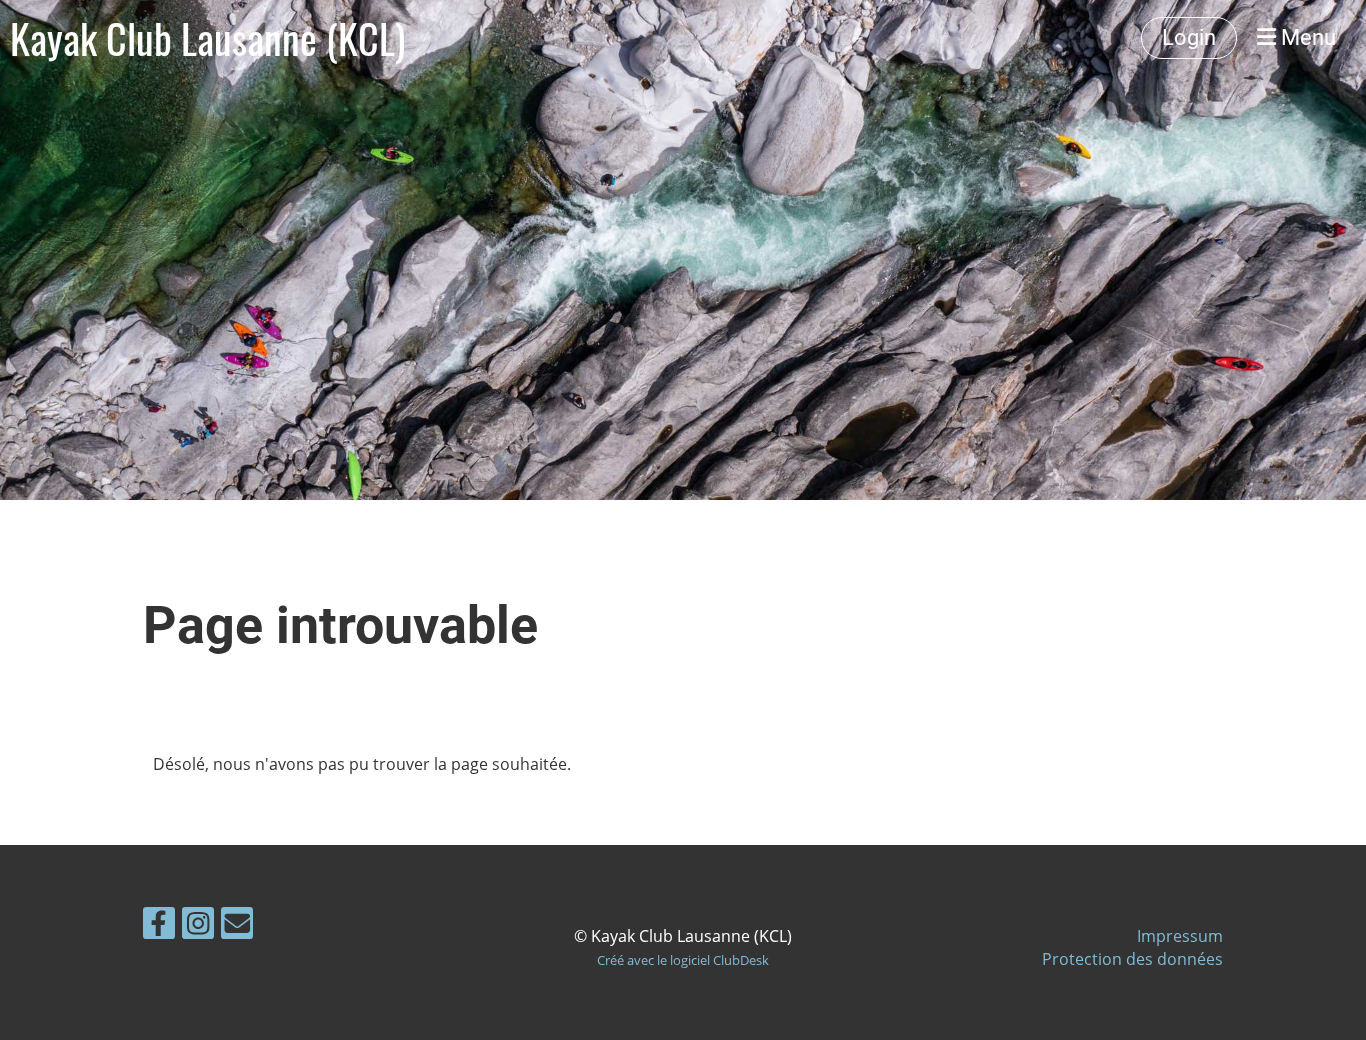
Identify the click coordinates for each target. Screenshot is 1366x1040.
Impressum (1180, 936)
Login (1189, 37)
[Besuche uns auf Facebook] (159, 926)
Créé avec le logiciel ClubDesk (683, 960)
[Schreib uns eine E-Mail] (237, 926)
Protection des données (1132, 959)
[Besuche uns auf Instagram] (198, 926)
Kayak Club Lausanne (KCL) (207, 38)
